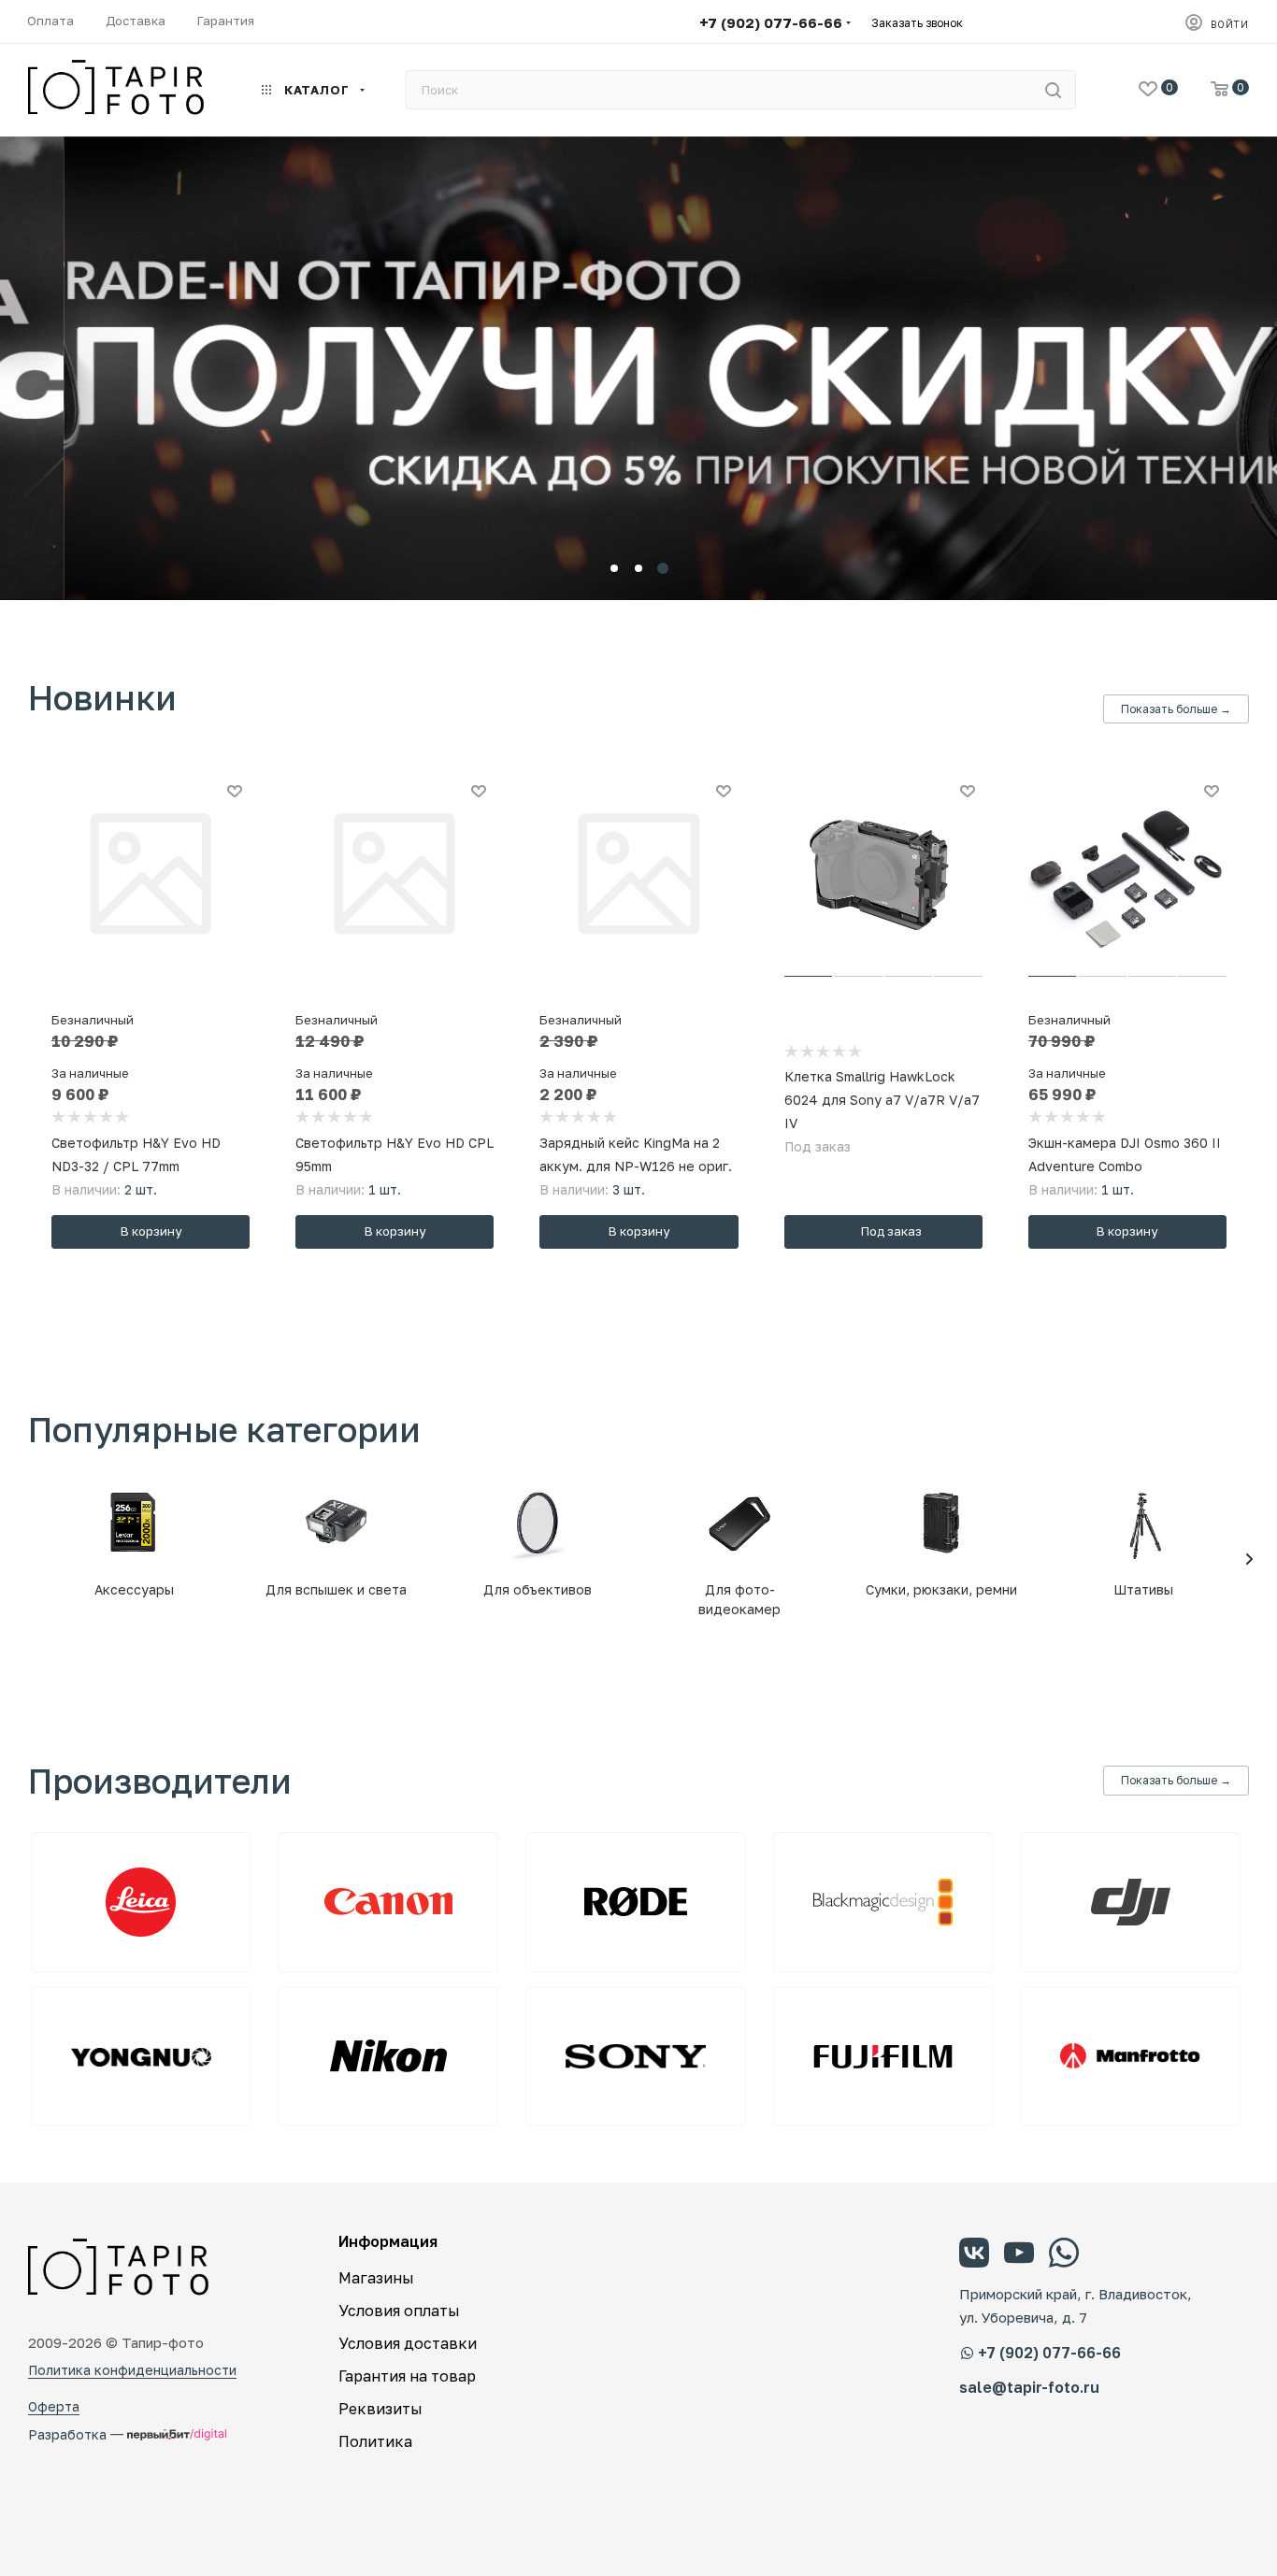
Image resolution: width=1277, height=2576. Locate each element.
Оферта (54, 2406)
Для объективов (538, 1589)
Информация (388, 2241)
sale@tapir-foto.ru (1029, 2388)
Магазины (376, 2278)
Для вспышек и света (336, 1589)
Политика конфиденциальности (132, 2370)
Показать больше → (1176, 709)
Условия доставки (408, 2343)
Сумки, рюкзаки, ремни (941, 1589)
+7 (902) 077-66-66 (771, 22)
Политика (375, 2441)
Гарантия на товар (407, 2376)
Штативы (1143, 1589)
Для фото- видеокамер (739, 1599)
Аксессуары (134, 1589)
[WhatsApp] (1064, 2255)
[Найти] (1053, 90)
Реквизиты (380, 2409)
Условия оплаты (399, 2311)
